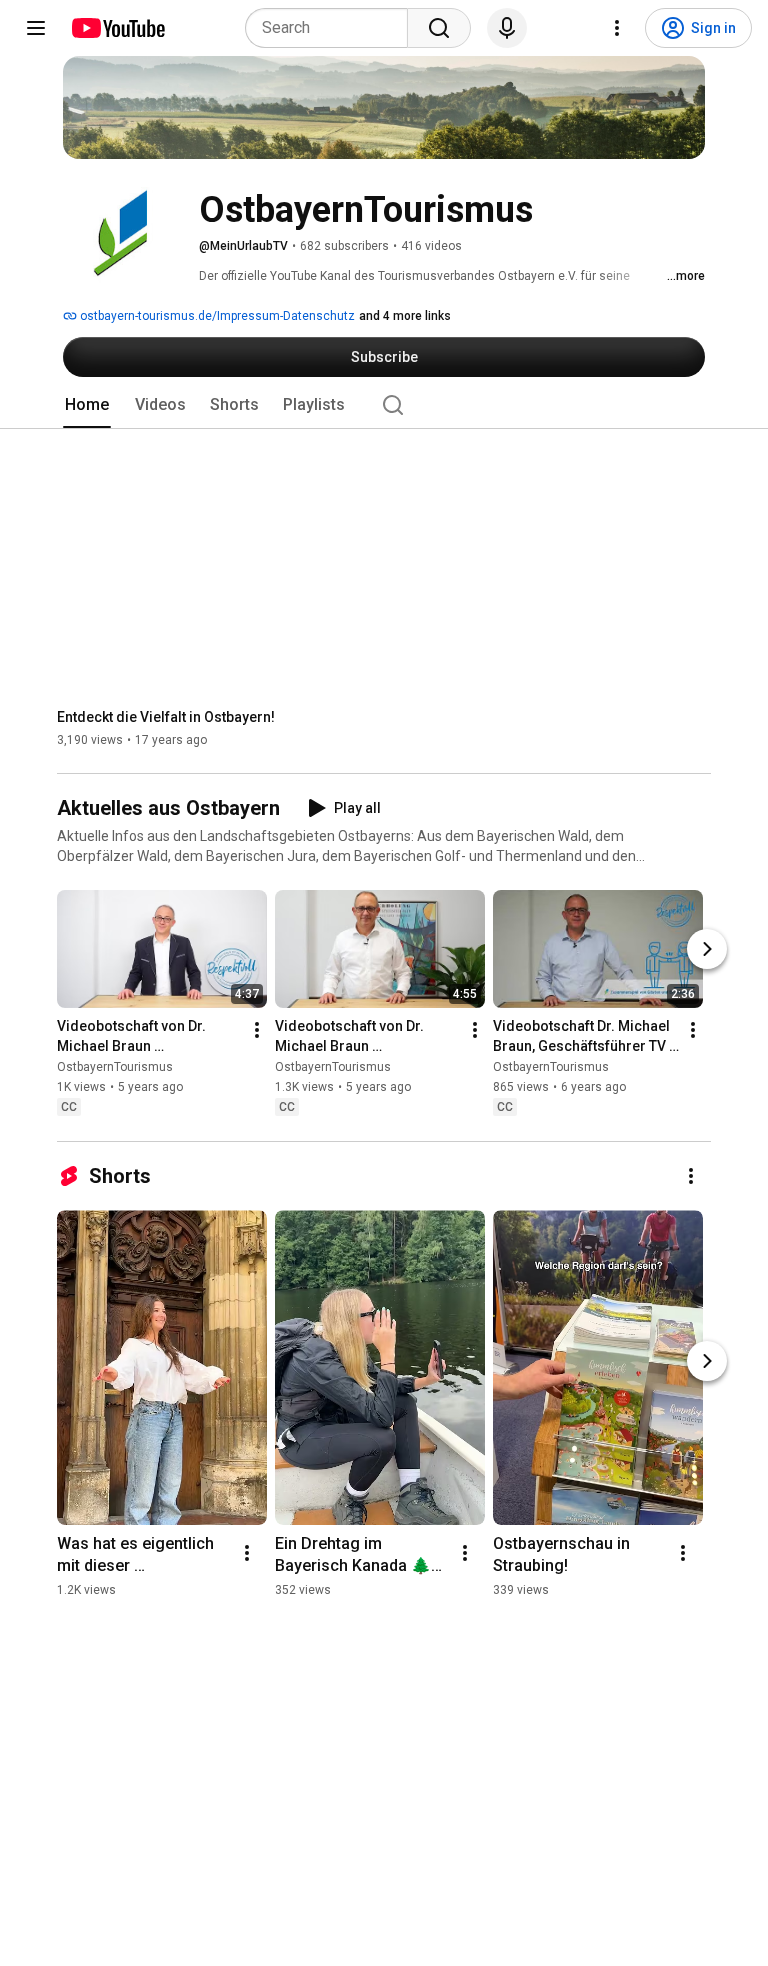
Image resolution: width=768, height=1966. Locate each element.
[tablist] (384, 405)
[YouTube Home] (117, 28)
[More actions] (257, 1031)
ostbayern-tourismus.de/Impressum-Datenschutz (216, 316)
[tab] (87, 405)
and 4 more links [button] (405, 316)
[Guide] (36, 28)
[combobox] (332, 28)
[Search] (439, 28)
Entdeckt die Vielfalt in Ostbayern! (166, 717)
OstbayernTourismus (115, 1068)
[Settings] (617, 28)
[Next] (707, 950)
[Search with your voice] (507, 28)
